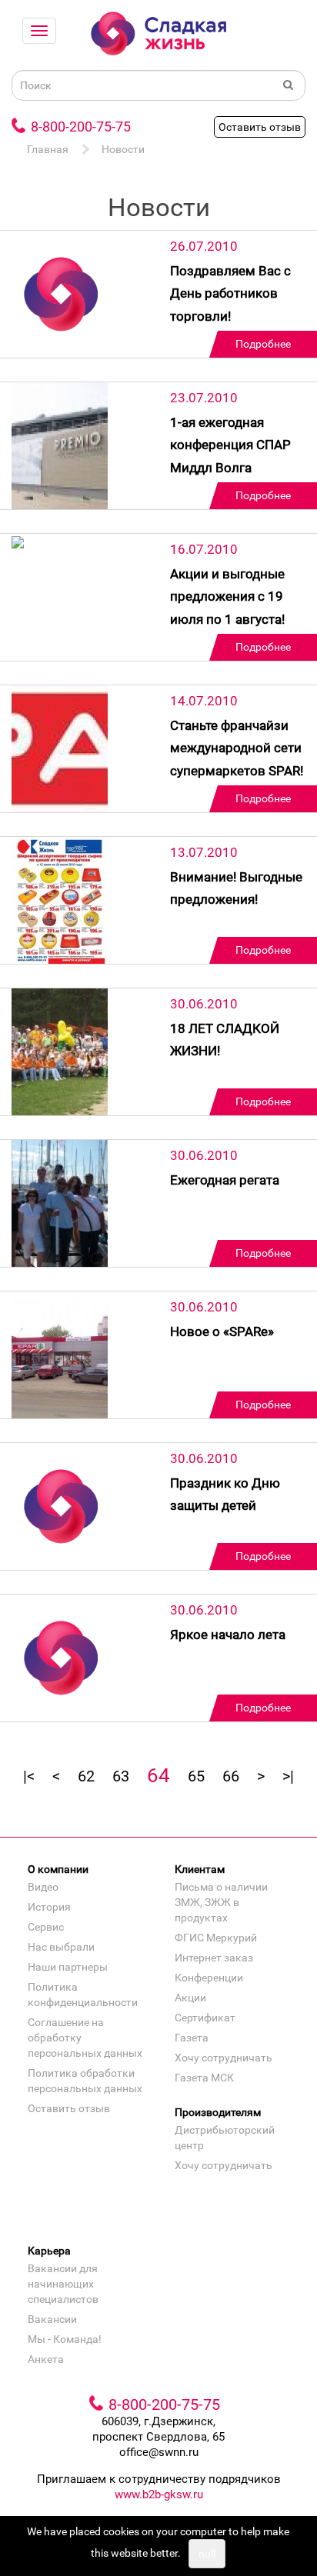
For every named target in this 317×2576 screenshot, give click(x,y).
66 (231, 1776)
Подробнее (263, 344)
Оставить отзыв (260, 127)
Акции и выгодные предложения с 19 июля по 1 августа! (227, 597)
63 (121, 1776)
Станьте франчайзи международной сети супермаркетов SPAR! (237, 748)
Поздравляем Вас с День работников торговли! (230, 293)
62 (86, 1776)
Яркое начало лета (228, 1635)
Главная (48, 149)
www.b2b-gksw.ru (159, 2494)
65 (196, 1776)
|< (29, 1776)
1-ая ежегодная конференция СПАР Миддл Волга (230, 445)
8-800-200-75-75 (81, 127)
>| (288, 1776)
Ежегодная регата (225, 1180)
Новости (123, 149)
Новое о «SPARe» (222, 1331)
